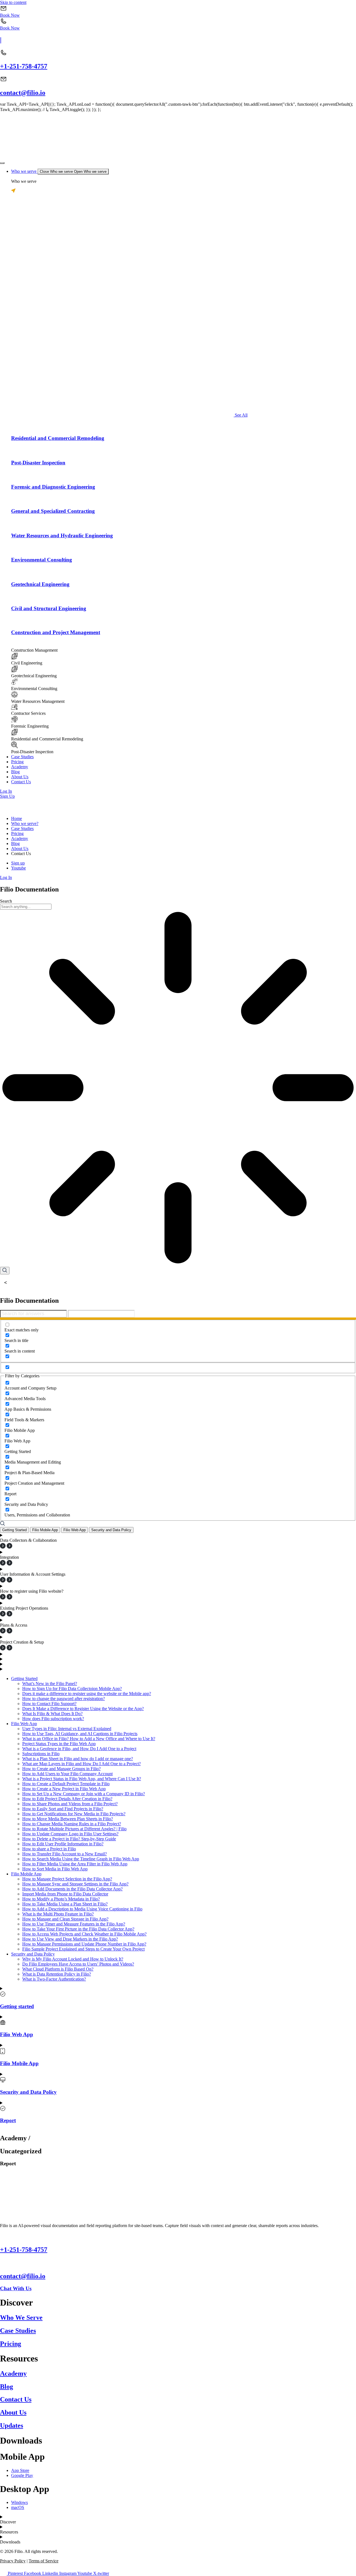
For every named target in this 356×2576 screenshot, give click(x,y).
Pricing (11, 2344)
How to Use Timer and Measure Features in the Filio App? (74, 1924)
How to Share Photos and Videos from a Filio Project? (70, 1804)
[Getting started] (3, 1995)
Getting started (17, 2006)
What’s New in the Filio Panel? (50, 1684)
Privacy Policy (13, 2561)
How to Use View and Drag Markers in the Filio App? (70, 1939)
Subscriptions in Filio (41, 1754)
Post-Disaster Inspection (38, 463)
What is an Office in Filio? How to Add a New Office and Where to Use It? (89, 1739)
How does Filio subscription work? (53, 1719)
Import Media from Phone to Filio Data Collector (65, 1894)
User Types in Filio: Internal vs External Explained (67, 1729)
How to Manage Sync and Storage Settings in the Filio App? (75, 1884)
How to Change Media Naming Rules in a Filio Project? (72, 1824)
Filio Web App (24, 1724)
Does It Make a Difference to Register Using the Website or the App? (83, 1709)
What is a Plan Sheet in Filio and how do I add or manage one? (78, 1759)
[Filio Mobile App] (3, 2053)
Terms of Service (44, 2561)
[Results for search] (178, 1088)
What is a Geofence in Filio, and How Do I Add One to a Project (79, 1749)
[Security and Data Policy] (3, 2081)
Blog (7, 2387)
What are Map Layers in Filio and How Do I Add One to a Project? (81, 1764)
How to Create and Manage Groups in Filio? (61, 1769)
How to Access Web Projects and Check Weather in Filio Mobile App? (84, 1934)
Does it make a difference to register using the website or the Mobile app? (87, 1694)
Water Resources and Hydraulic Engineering (62, 535)
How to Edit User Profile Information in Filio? (63, 1844)
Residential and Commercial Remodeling (58, 438)
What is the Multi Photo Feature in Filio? (58, 1914)
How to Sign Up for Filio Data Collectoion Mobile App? (72, 1689)
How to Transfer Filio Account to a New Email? (65, 1854)
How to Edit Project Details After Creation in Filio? (67, 1799)
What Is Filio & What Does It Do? (52, 1714)
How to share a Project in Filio (49, 1849)
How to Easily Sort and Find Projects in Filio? (63, 1809)
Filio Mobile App (26, 1874)
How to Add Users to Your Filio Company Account (67, 1774)
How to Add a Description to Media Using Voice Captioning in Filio (82, 1909)
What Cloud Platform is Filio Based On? (58, 1969)
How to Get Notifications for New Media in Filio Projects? (74, 1814)
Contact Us (16, 2399)
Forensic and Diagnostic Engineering (53, 487)
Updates (12, 2425)
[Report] (3, 2110)
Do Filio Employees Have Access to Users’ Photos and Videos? (78, 1964)
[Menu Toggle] (2, 163)
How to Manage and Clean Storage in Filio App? (65, 1919)
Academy (13, 2373)
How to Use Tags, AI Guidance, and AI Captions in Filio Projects (80, 1734)
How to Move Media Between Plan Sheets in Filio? (68, 1819)
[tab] (14, 1530)
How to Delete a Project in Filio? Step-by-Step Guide (69, 1839)
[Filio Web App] (3, 2024)
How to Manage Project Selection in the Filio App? (67, 1879)
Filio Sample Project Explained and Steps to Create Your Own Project (83, 1949)
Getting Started (24, 1679)
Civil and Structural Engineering (49, 608)
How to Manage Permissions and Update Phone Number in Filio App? (84, 1944)
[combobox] (26, 907)
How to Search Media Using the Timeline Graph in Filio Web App (81, 1859)
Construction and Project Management (56, 632)
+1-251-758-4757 (24, 66)
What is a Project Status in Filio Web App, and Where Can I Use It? (82, 1779)
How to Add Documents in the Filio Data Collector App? (72, 1889)
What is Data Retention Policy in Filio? (57, 1974)
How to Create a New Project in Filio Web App (64, 1789)
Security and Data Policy (33, 1954)
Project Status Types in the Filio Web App (59, 1744)
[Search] (5, 1271)
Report (8, 2120)
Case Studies (18, 2331)
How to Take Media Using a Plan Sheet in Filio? (65, 1904)
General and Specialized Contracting (53, 511)
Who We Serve (21, 2318)
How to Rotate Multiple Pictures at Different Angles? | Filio (74, 1829)
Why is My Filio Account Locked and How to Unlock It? (73, 1959)
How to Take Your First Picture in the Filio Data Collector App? (78, 1929)
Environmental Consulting (42, 560)
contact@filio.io (23, 93)
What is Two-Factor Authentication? (54, 1979)
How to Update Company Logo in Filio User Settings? (70, 1834)
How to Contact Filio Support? (49, 1704)
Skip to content (13, 2)
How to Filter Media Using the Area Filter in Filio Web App (75, 1864)
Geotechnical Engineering (40, 584)
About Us (13, 2412)
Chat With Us (16, 2288)
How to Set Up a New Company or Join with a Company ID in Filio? (84, 1794)
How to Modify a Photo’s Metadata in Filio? (61, 1899)
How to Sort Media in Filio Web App (55, 1869)
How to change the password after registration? (64, 1699)
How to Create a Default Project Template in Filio (66, 1784)
